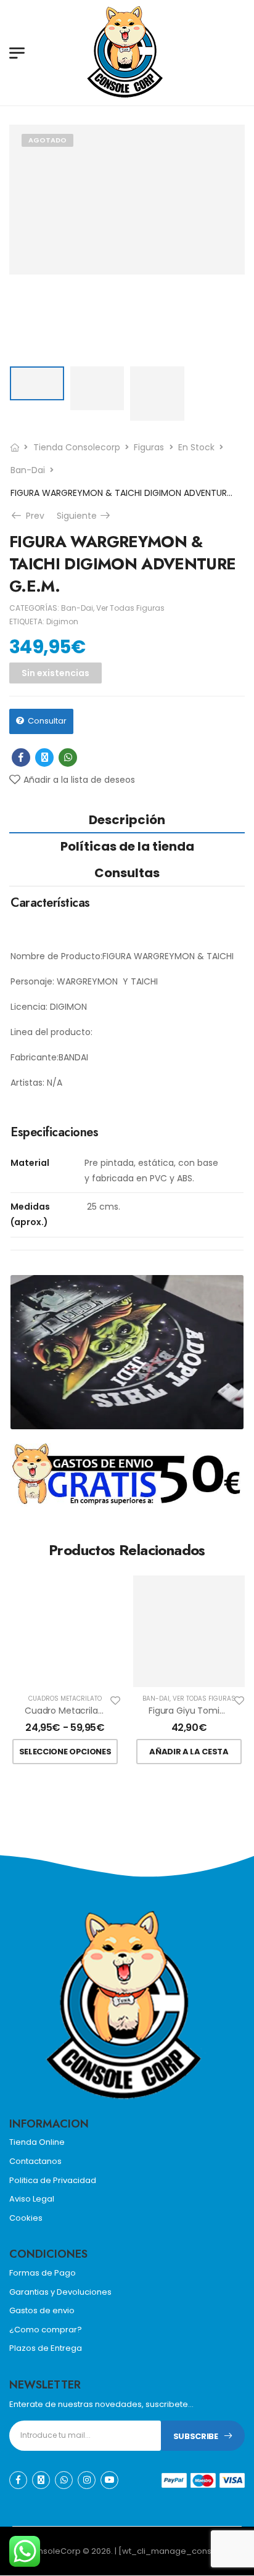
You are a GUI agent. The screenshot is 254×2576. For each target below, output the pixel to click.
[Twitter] (44, 758)
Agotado (47, 140)
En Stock (196, 447)
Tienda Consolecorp (77, 447)
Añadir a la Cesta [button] (189, 1752)
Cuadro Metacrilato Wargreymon (95, 1711)
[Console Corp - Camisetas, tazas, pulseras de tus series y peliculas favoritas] (133, 52)
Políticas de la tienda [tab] (127, 846)
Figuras (149, 447)
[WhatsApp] (68, 758)
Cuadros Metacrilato (65, 1699)
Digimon (62, 621)
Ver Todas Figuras (130, 608)
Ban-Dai (28, 470)
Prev (34, 516)
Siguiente (84, 516)
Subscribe (196, 2436)
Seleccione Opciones (65, 1752)
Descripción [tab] (127, 820)
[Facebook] (21, 758)
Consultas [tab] (127, 873)
